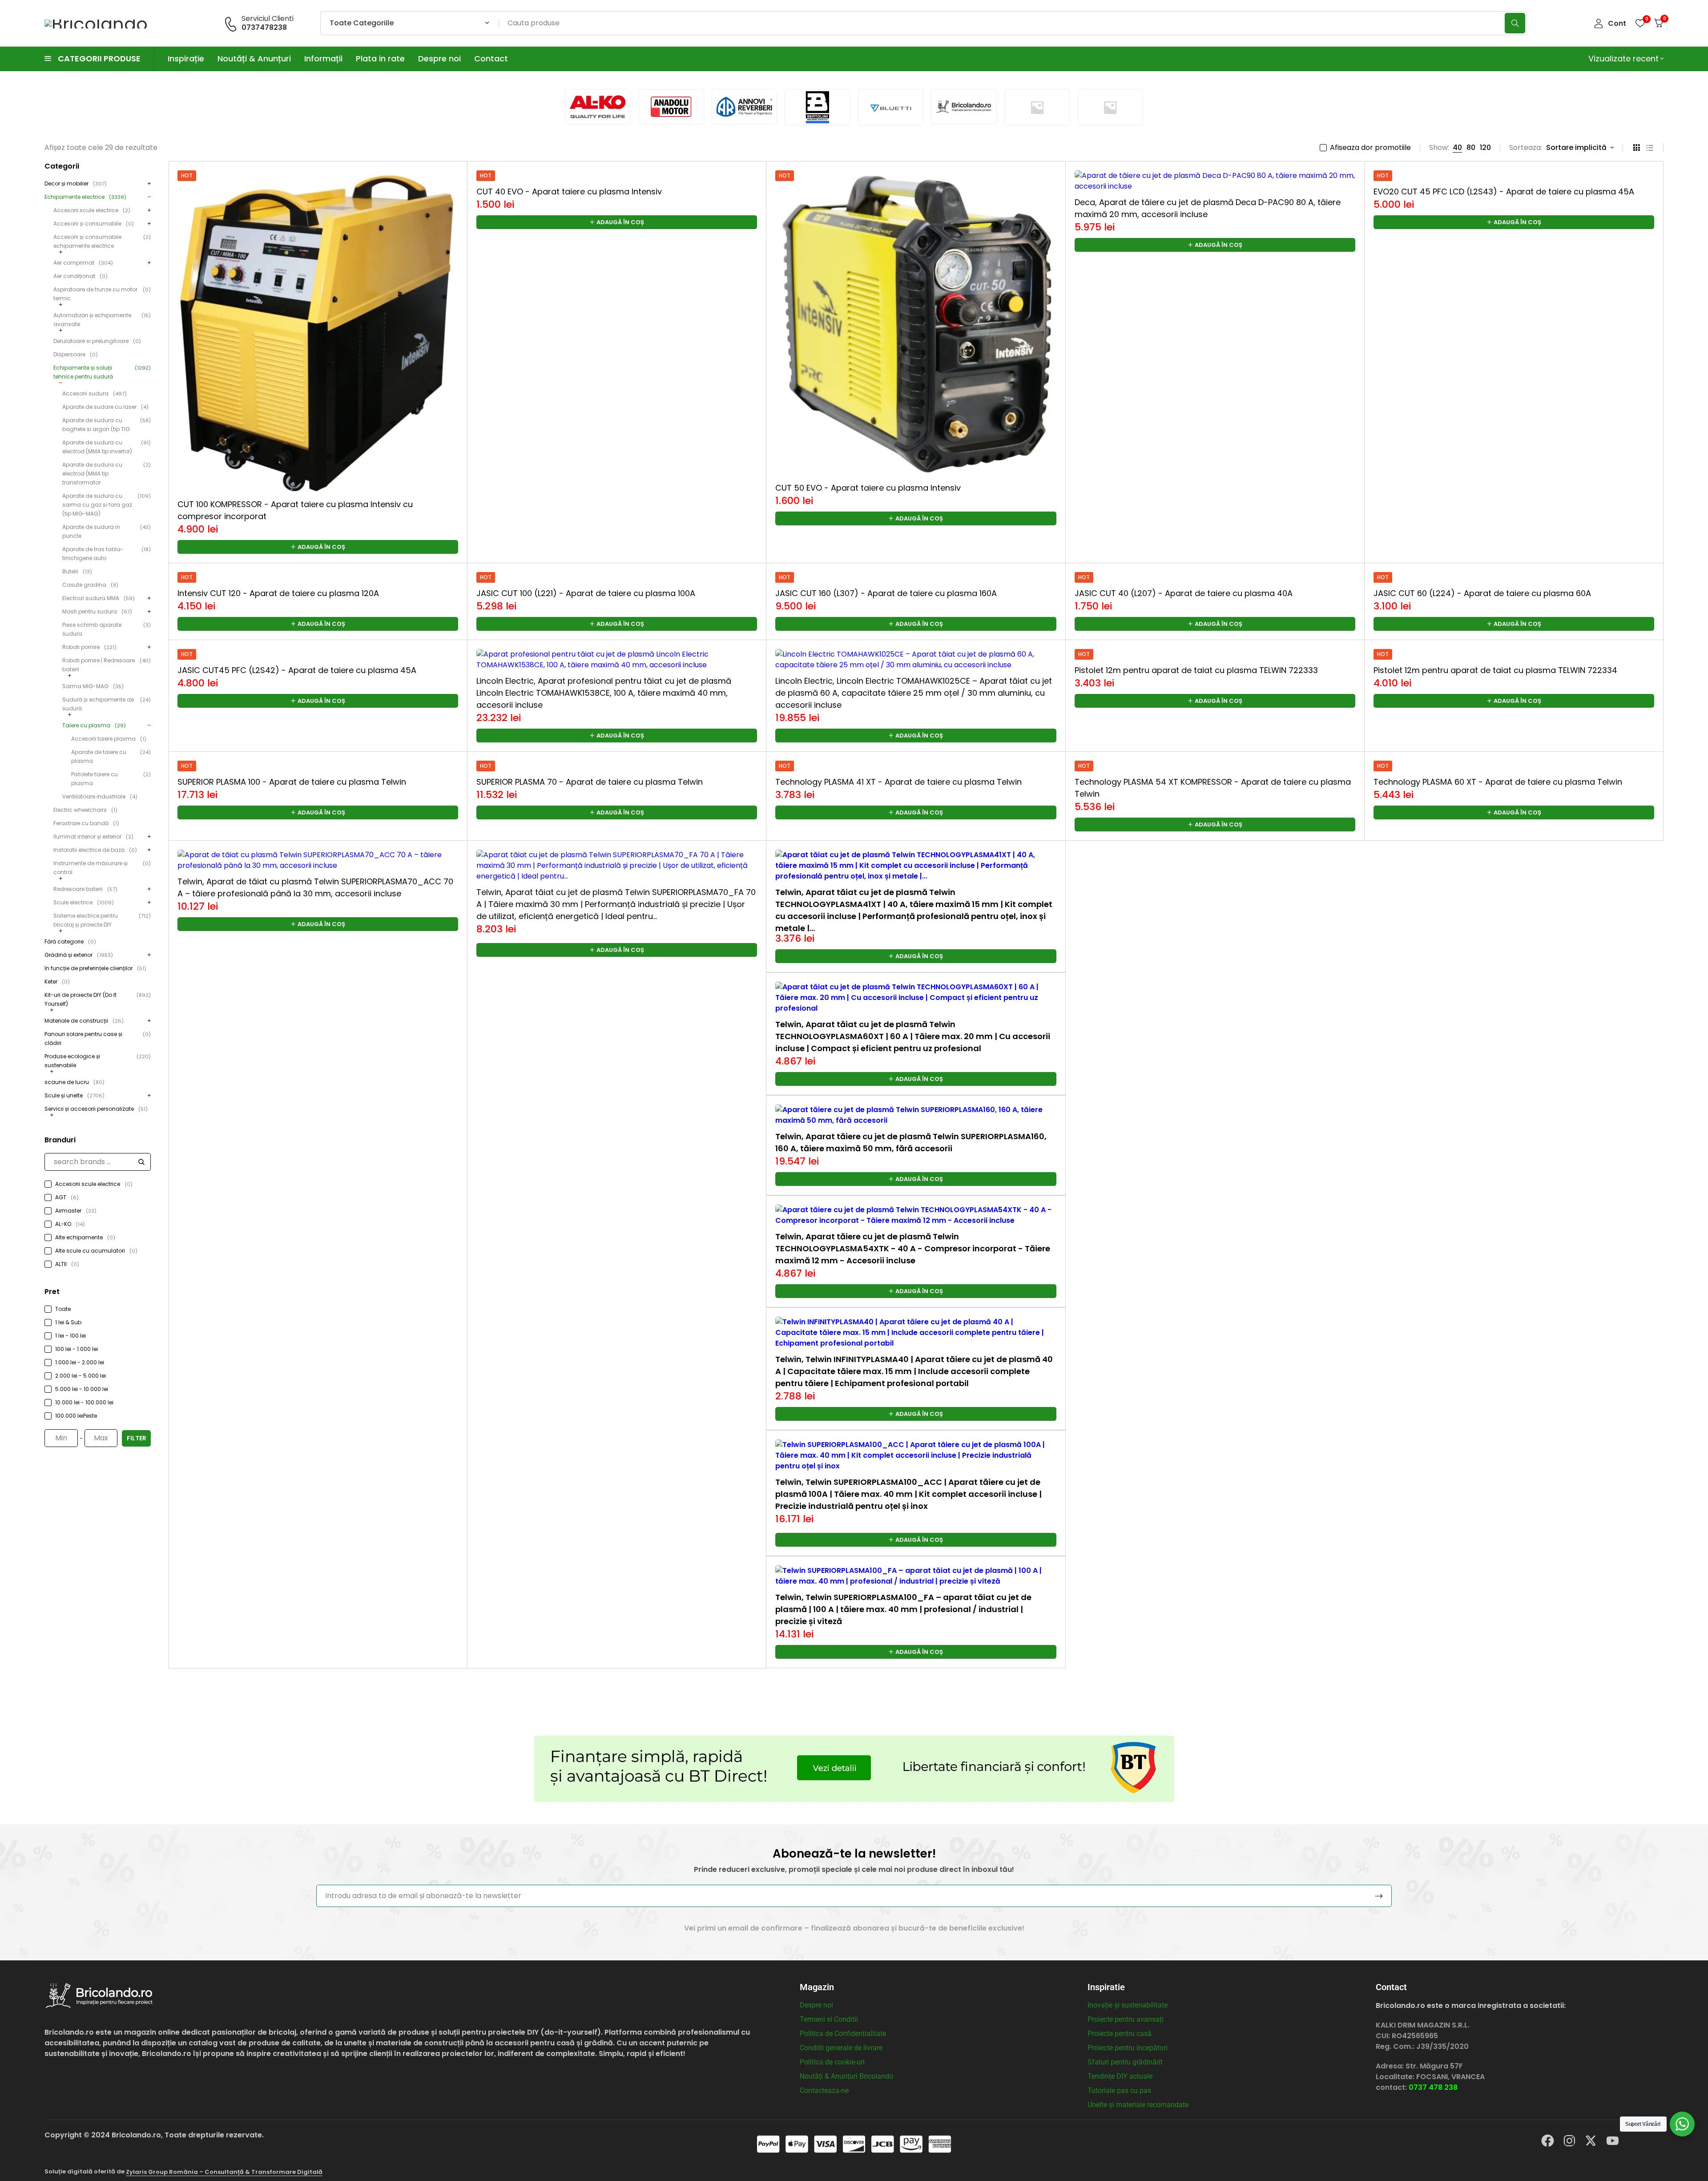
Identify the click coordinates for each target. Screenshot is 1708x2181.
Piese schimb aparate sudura (107, 629)
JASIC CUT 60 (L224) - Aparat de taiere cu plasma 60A (1482, 593)
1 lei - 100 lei (70, 1336)
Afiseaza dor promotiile (1370, 148)
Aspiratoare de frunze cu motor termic (102, 294)
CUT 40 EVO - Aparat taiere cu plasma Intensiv (569, 191)
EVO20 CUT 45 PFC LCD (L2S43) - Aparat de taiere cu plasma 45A (1504, 191)
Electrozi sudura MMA (99, 598)
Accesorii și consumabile (94, 224)
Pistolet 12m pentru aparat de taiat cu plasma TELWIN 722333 (1196, 670)
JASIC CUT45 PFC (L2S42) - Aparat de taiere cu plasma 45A (297, 670)
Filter (137, 1438)
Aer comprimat (83, 263)
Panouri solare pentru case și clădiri (98, 1038)
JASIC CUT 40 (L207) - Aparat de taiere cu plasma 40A (1184, 593)
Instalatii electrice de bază (95, 850)
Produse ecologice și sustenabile (98, 1061)
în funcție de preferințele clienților (95, 968)
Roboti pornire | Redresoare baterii (107, 665)
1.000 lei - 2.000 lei (80, 1362)
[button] (318, 547)
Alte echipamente (85, 1237)
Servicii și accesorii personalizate (96, 1109)
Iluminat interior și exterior (93, 837)
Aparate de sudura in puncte (107, 531)
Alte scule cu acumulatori (96, 1251)
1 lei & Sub (68, 1322)
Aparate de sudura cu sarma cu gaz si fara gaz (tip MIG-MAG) (107, 505)
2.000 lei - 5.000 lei (81, 1376)
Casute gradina (90, 585)
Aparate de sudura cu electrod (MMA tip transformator (107, 474)
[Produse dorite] (1640, 23)
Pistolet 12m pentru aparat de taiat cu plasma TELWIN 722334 (1495, 670)
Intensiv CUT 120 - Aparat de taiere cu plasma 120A (278, 593)
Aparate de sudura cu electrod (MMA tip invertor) (107, 447)
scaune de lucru (75, 1082)
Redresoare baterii (85, 889)
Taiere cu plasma (94, 725)
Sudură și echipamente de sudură (107, 704)
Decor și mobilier (76, 183)
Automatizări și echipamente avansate (102, 320)
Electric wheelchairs (85, 810)
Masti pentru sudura (97, 611)
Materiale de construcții (84, 1021)
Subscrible (1379, 1896)
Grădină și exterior (79, 955)
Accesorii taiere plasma (109, 739)
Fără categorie (70, 941)
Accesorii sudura (95, 393)
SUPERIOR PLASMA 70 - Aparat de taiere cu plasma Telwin (590, 782)
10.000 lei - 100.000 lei (84, 1402)
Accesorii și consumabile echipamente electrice (102, 241)
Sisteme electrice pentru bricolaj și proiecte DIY (102, 920)
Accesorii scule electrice (92, 210)
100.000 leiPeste (76, 1416)
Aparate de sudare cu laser (105, 407)
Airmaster (76, 1211)
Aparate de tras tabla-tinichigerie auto (107, 554)
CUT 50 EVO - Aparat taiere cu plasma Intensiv (868, 488)
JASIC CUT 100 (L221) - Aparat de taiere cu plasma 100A (586, 593)
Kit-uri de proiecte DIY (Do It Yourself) (98, 999)
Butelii (77, 571)
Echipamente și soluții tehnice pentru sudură (102, 372)
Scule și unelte (75, 1095)
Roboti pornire (89, 647)
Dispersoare (76, 354)
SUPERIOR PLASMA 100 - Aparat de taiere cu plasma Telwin (292, 782)
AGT (67, 1197)
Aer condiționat (81, 276)
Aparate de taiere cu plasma (111, 756)
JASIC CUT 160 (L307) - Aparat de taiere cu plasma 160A (886, 593)
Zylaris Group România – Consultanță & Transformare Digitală (224, 2172)
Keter (57, 982)
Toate (63, 1309)
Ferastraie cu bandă (86, 823)
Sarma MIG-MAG (93, 686)
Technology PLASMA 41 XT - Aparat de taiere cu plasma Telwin (898, 782)
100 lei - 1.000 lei (77, 1349)
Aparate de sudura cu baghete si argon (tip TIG (107, 425)
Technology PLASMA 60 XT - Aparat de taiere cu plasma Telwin (1498, 782)
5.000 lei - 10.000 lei (82, 1389)
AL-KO (70, 1224)
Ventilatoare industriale (100, 796)
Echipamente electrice (85, 197)
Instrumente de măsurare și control (102, 868)
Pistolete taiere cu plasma (111, 779)
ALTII (67, 1264)
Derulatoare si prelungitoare (97, 341)
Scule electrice (84, 902)
